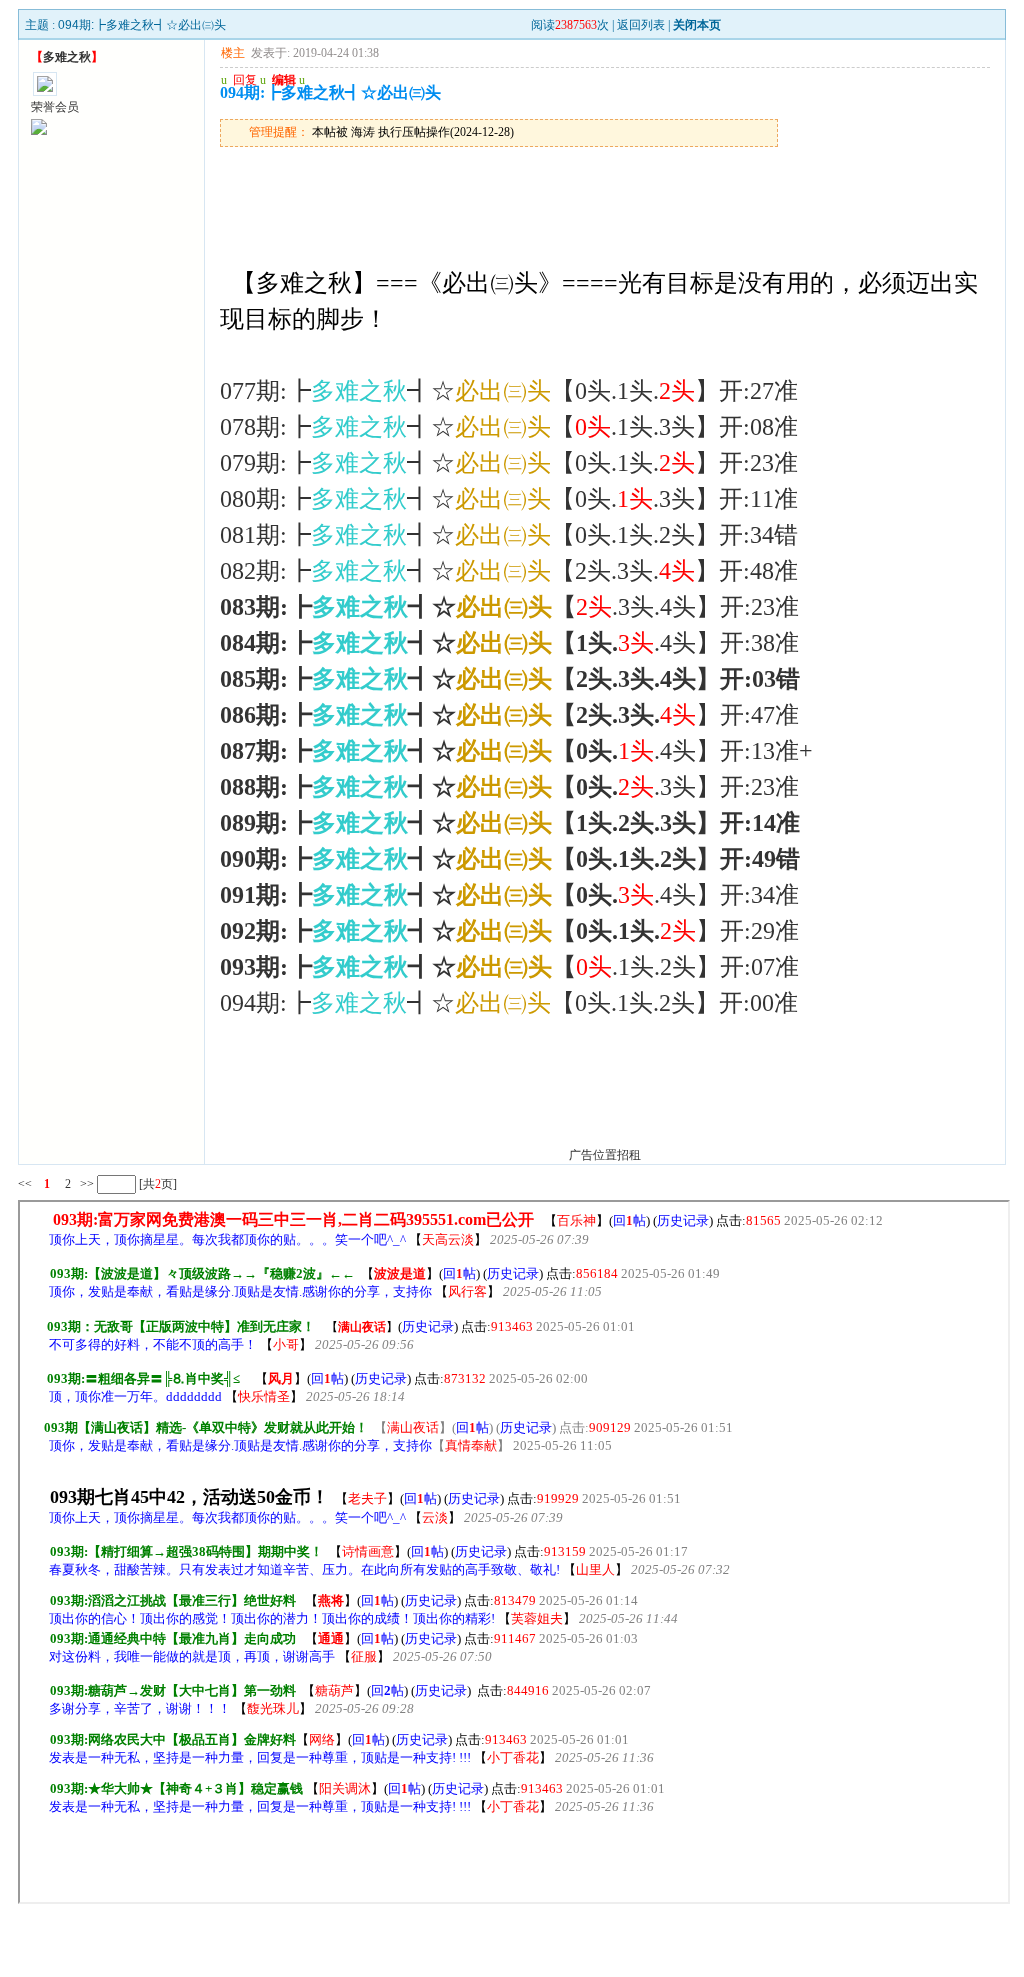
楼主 (233, 53)
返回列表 (641, 25)
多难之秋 (67, 57)
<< (25, 1184)
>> (85, 1184)
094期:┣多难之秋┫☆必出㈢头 (142, 25)
